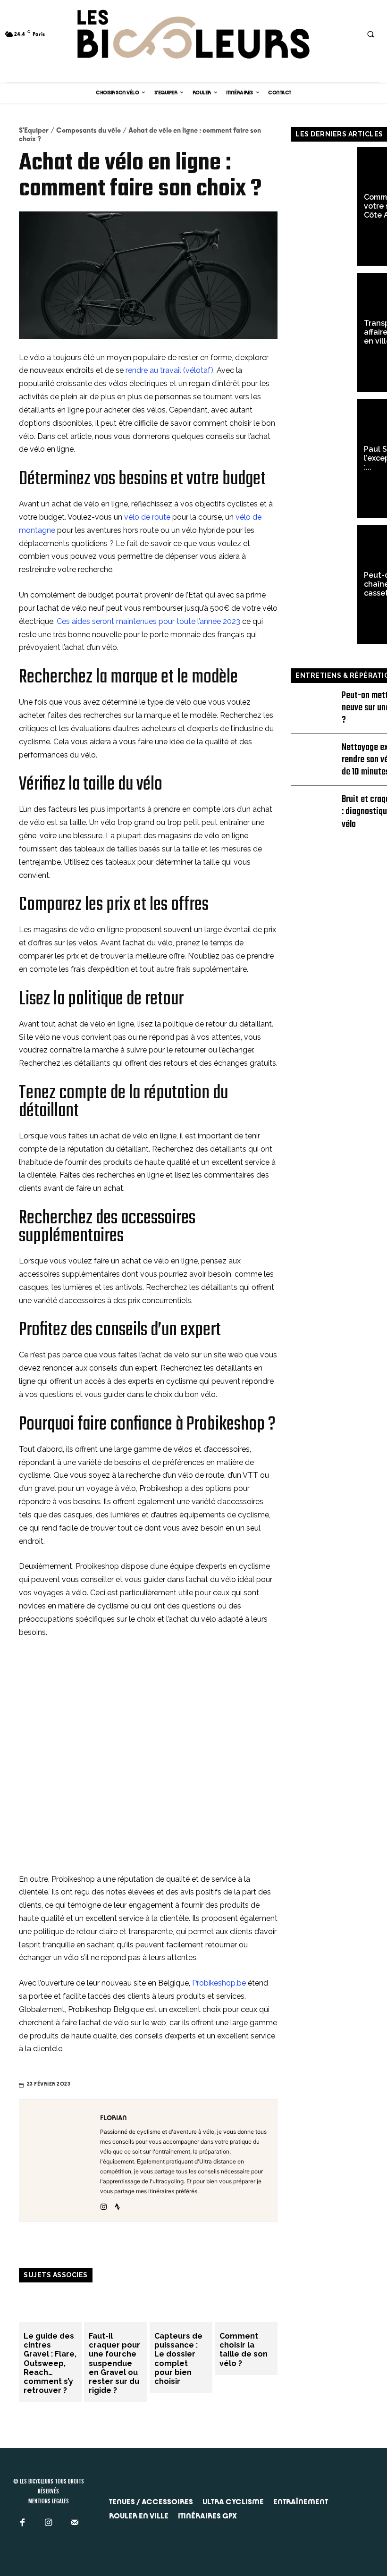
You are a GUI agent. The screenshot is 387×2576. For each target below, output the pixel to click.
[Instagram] (104, 2205)
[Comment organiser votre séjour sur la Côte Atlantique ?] (324, 206)
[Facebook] (22, 2523)
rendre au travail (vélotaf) (169, 370)
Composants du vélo (88, 130)
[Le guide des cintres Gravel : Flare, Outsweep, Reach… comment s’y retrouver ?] (50, 2305)
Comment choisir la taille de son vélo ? (244, 2350)
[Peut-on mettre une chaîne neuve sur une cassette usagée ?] (324, 584)
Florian (114, 2118)
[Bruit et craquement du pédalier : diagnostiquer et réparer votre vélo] (315, 806)
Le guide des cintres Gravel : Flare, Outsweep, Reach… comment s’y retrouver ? (50, 2363)
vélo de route (147, 517)
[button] (370, 34)
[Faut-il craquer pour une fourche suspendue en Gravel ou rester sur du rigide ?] (115, 2305)
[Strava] (117, 2205)
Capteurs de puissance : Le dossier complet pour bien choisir (178, 2359)
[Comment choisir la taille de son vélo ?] (246, 2305)
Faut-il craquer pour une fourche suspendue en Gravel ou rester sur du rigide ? (114, 2363)
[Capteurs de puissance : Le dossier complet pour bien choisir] (181, 2305)
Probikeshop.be (219, 1983)
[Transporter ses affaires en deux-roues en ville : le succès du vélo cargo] (324, 332)
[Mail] (74, 2523)
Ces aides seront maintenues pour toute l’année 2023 (148, 621)
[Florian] (58, 2161)
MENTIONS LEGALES (49, 2501)
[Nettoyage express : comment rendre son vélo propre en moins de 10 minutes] (315, 754)
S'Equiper (34, 130)
